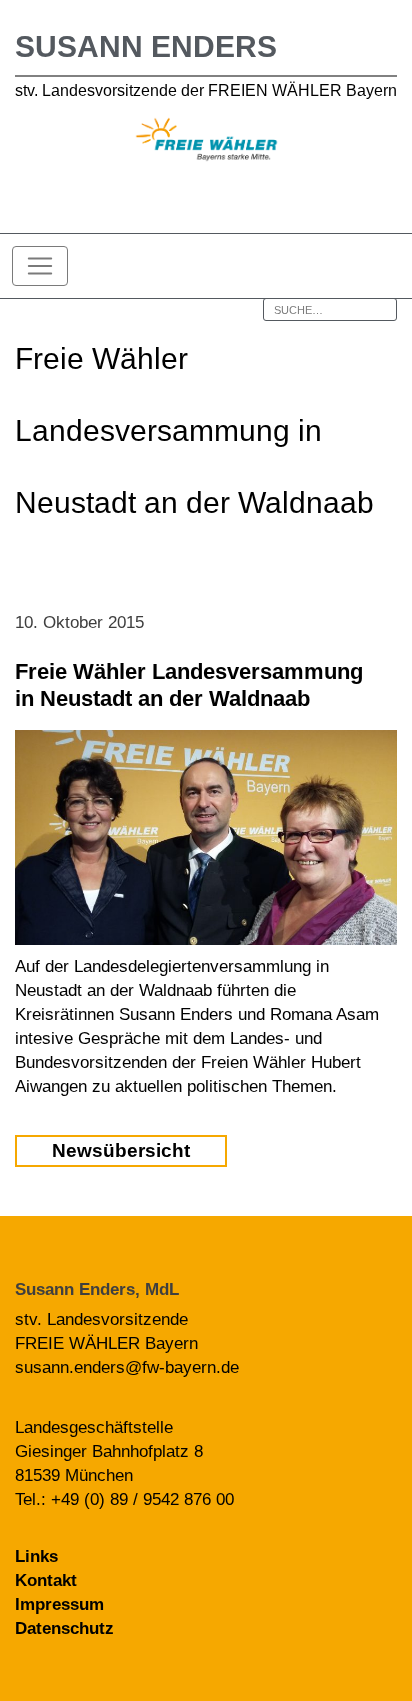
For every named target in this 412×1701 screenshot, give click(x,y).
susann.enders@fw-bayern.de (127, 1367)
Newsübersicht (121, 1150)
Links (36, 1556)
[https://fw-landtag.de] (206, 142)
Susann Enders (146, 46)
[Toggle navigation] (40, 266)
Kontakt (46, 1580)
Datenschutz (64, 1628)
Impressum (59, 1604)
